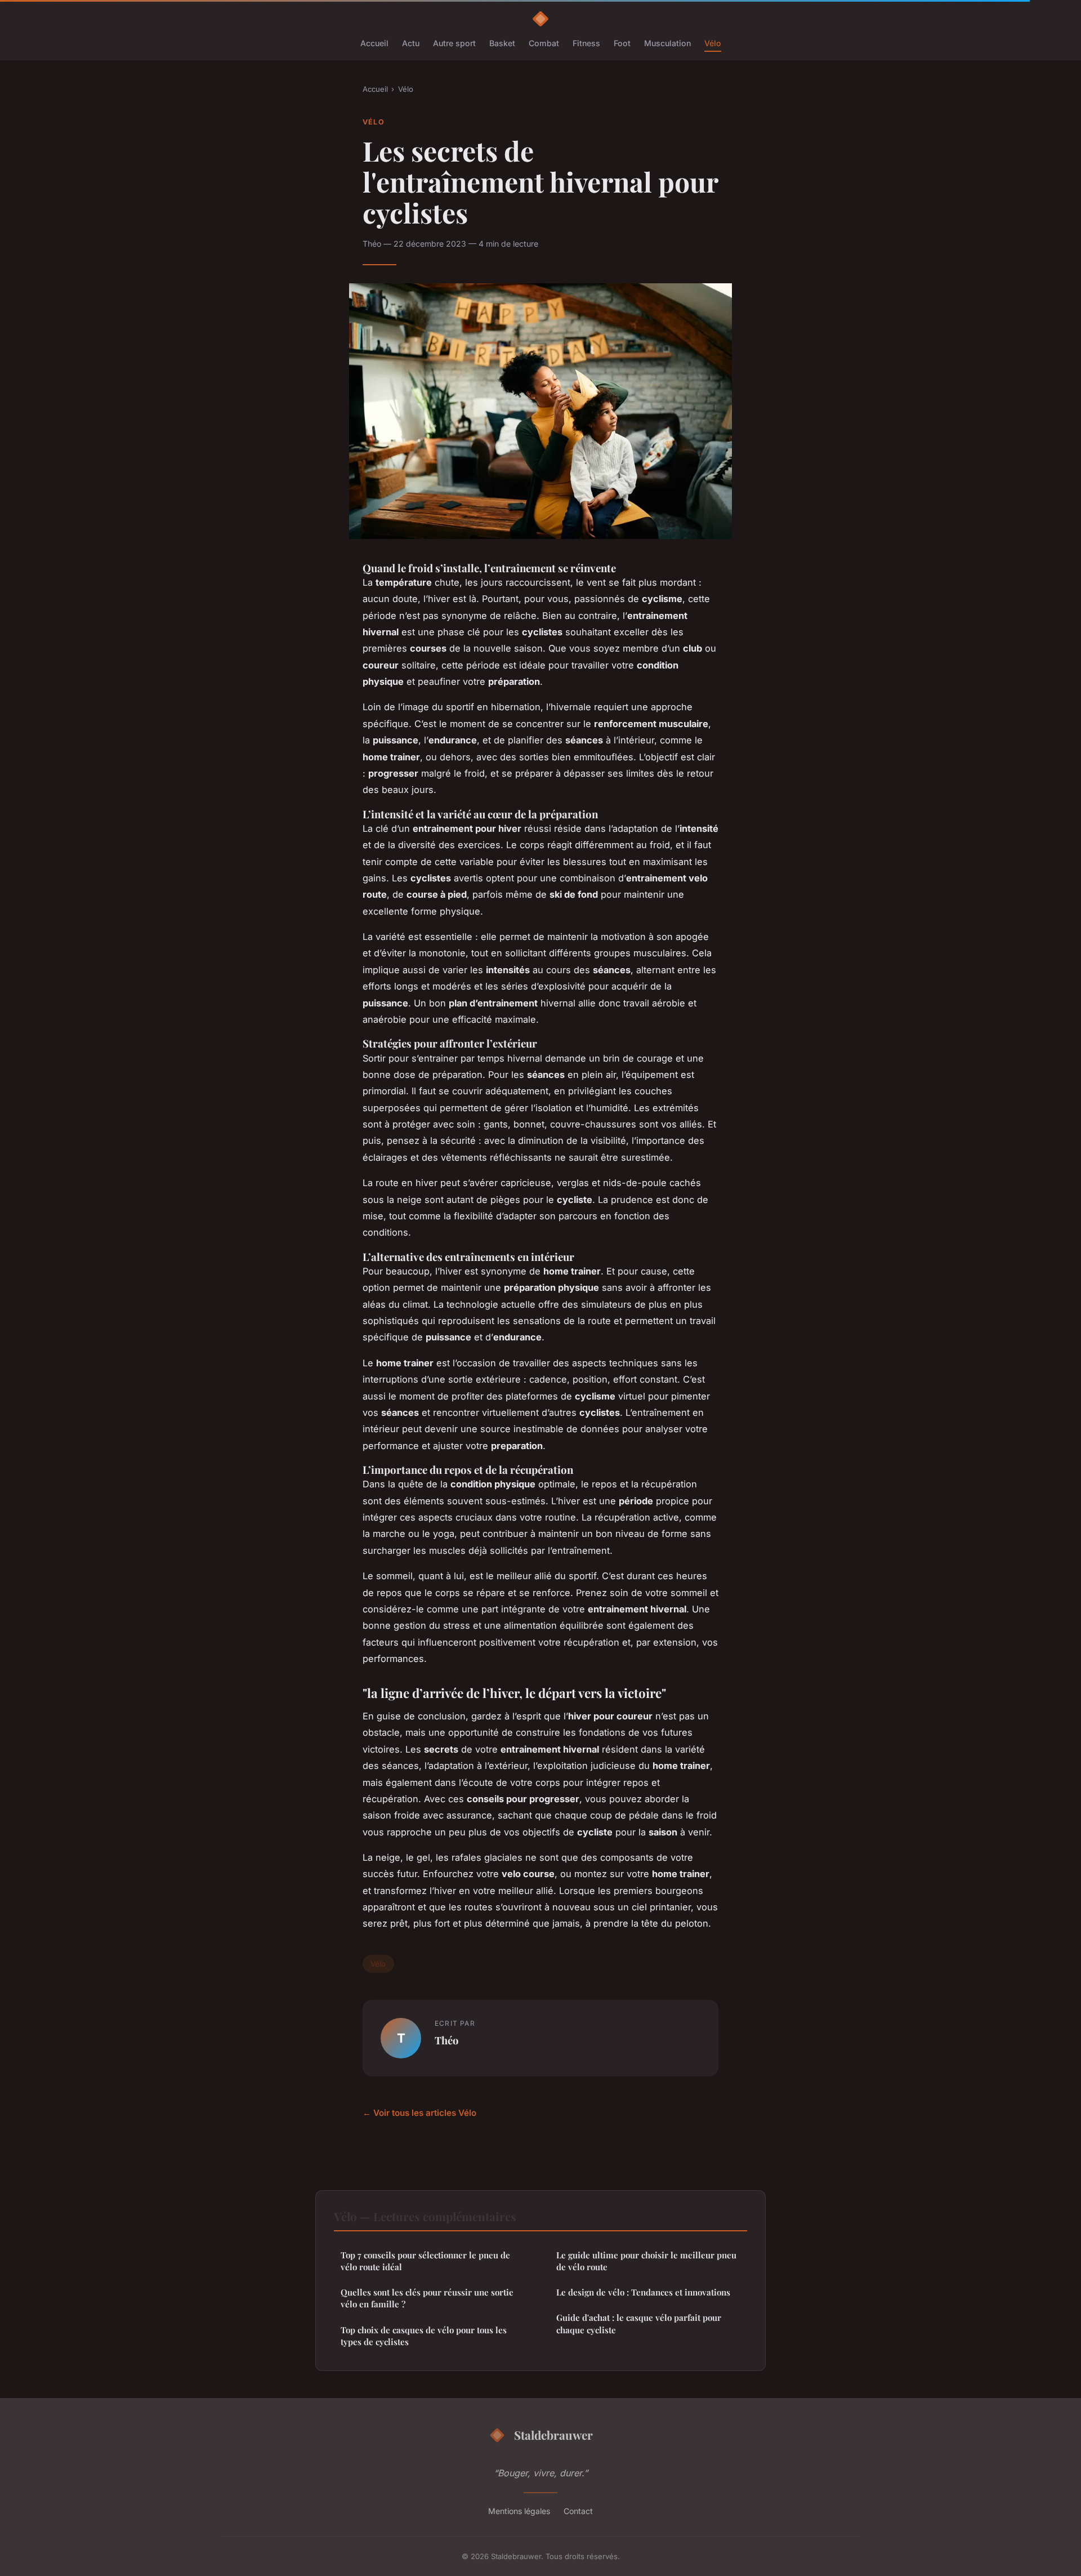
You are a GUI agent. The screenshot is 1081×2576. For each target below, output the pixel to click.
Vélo (713, 43)
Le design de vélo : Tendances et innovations (643, 2292)
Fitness (586, 43)
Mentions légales (519, 2511)
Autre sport (454, 43)
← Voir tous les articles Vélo (419, 2113)
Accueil (374, 43)
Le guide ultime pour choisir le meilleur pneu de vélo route (646, 2261)
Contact (578, 2511)
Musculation (667, 43)
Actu (411, 43)
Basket (502, 43)
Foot (622, 43)
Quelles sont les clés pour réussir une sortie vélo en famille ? (427, 2298)
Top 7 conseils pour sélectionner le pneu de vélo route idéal (425, 2261)
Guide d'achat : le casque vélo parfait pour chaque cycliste (639, 2323)
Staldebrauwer (553, 2435)
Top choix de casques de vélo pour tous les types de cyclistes (424, 2336)
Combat (544, 43)
